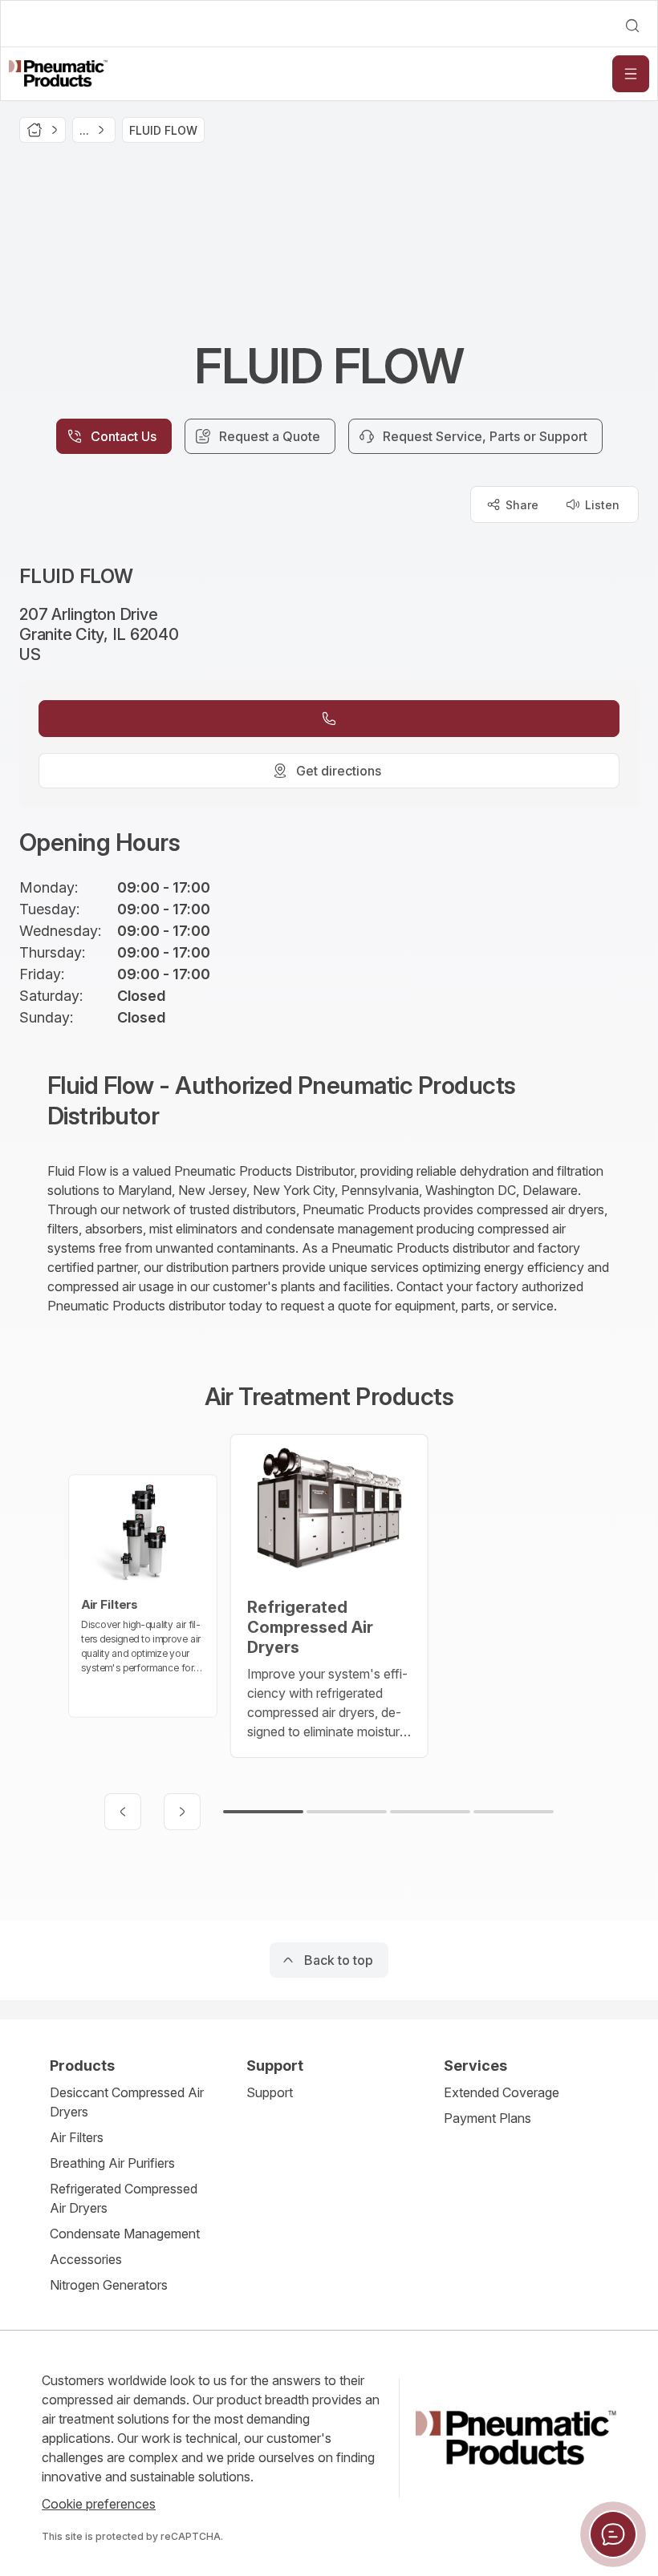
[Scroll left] (123, 1812)
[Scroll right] (182, 1812)
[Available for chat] (613, 2534)
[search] (632, 26)
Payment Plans (487, 2118)
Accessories (86, 2259)
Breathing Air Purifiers (112, 2163)
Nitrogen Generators (109, 2285)
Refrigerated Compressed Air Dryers (124, 2198)
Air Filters (77, 2137)
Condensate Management (125, 2234)
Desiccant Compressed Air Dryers (127, 2102)
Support (270, 2092)
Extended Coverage (502, 2092)
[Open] (631, 74)
